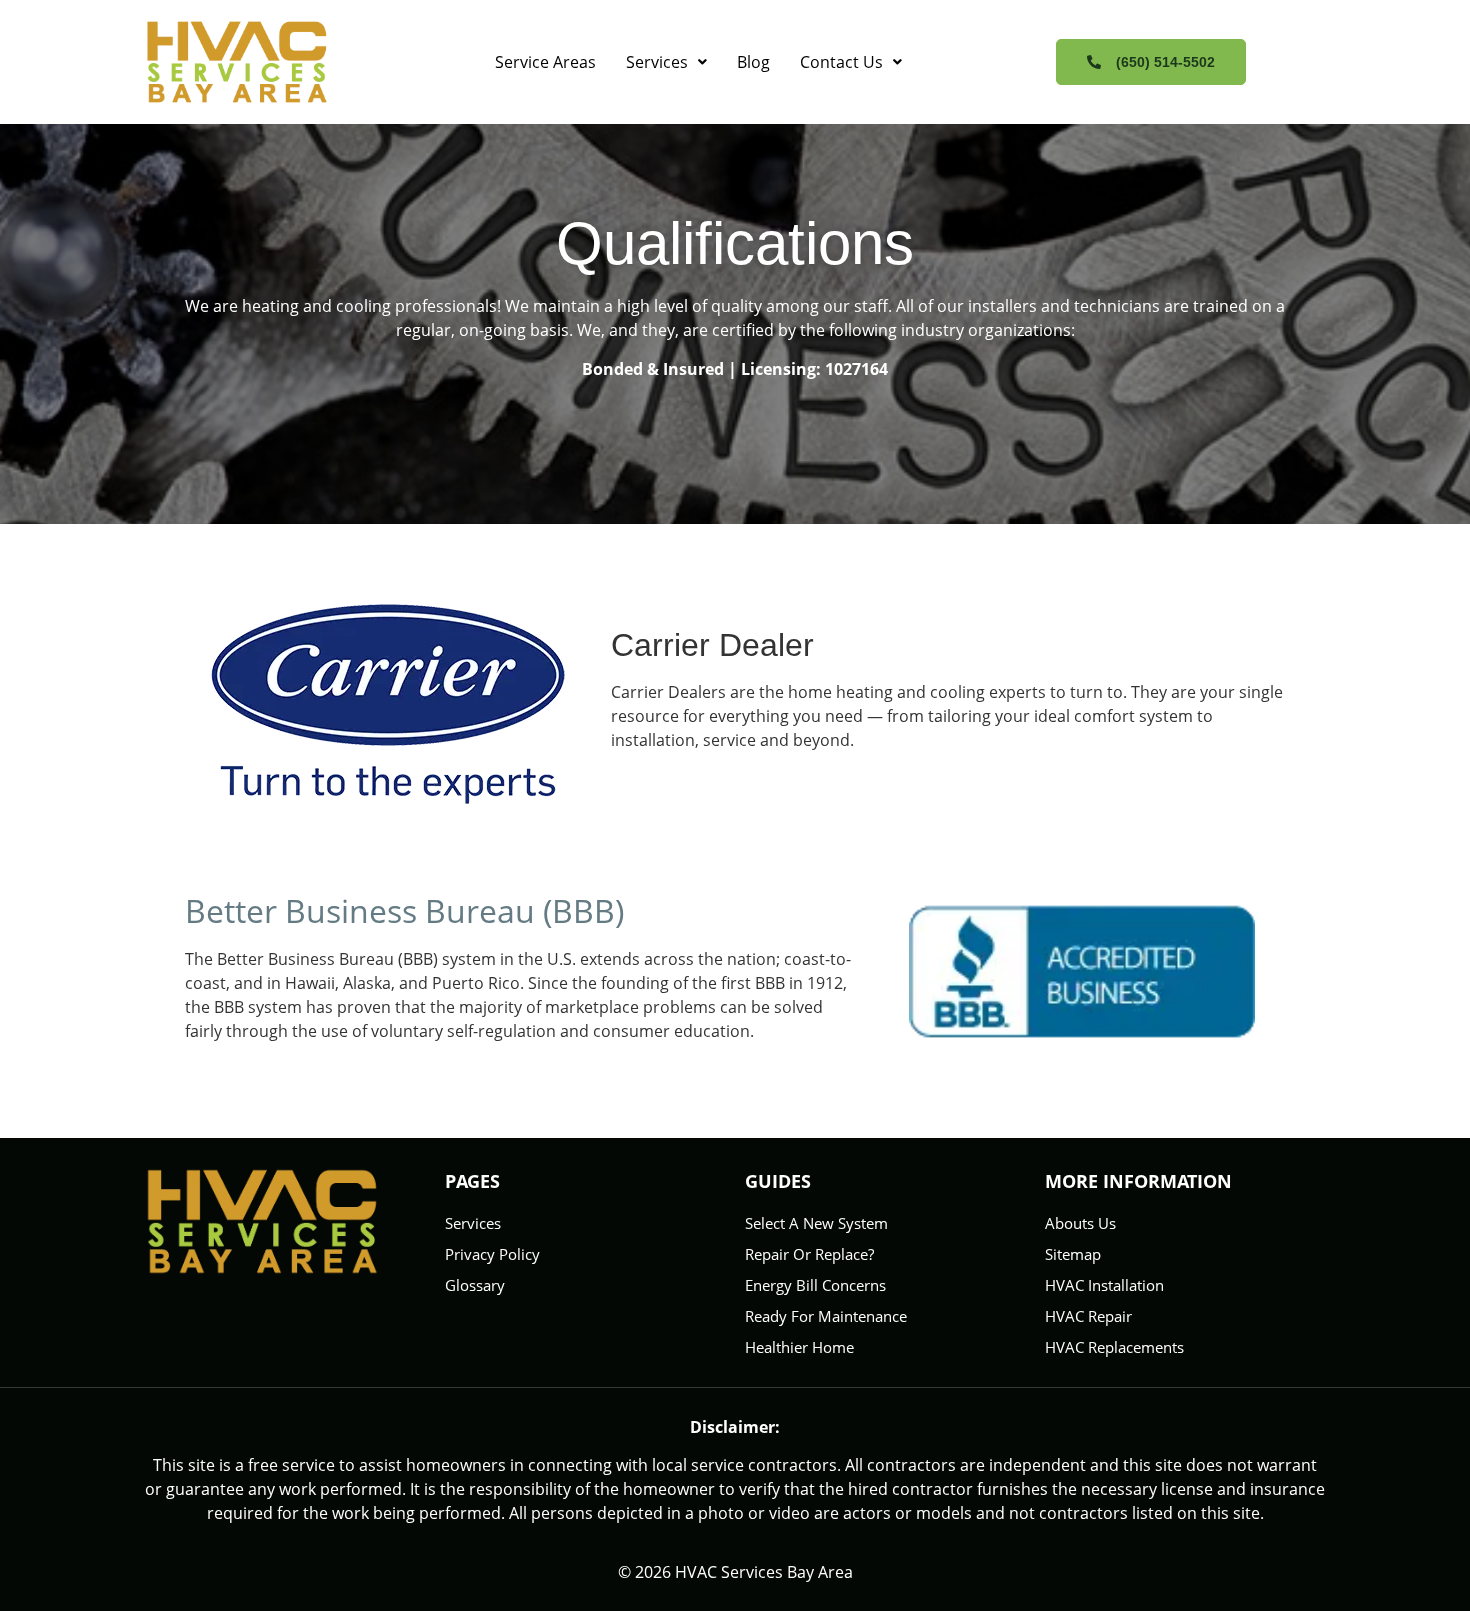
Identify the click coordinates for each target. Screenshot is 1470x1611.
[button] (666, 62)
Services (657, 62)
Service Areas (545, 62)
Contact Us (841, 62)
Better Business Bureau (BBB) (404, 910)
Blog (753, 62)
